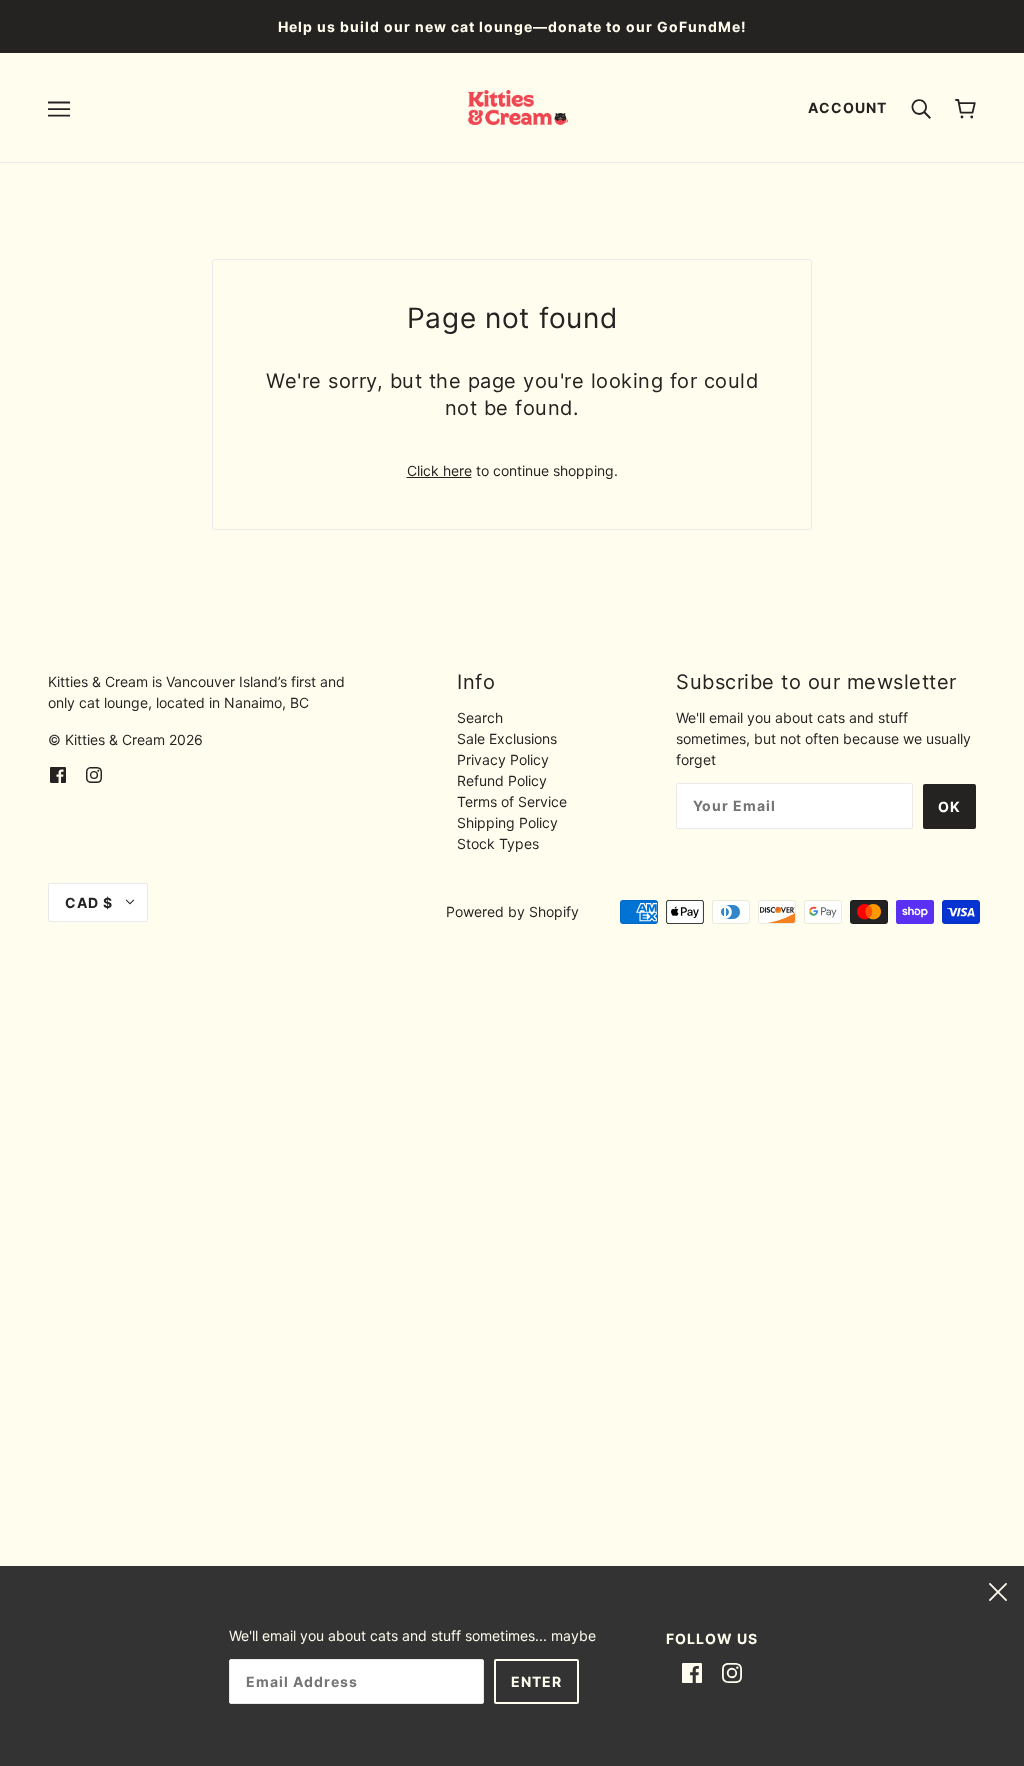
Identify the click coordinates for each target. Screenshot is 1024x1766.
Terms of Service (512, 801)
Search (480, 717)
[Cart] (965, 107)
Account (847, 107)
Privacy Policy (503, 759)
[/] (518, 105)
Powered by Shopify (512, 911)
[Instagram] (732, 1672)
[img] (58, 772)
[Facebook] (692, 1672)
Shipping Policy (507, 822)
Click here (439, 470)
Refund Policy (502, 780)
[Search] (921, 107)
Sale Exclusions (507, 738)
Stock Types (498, 843)
